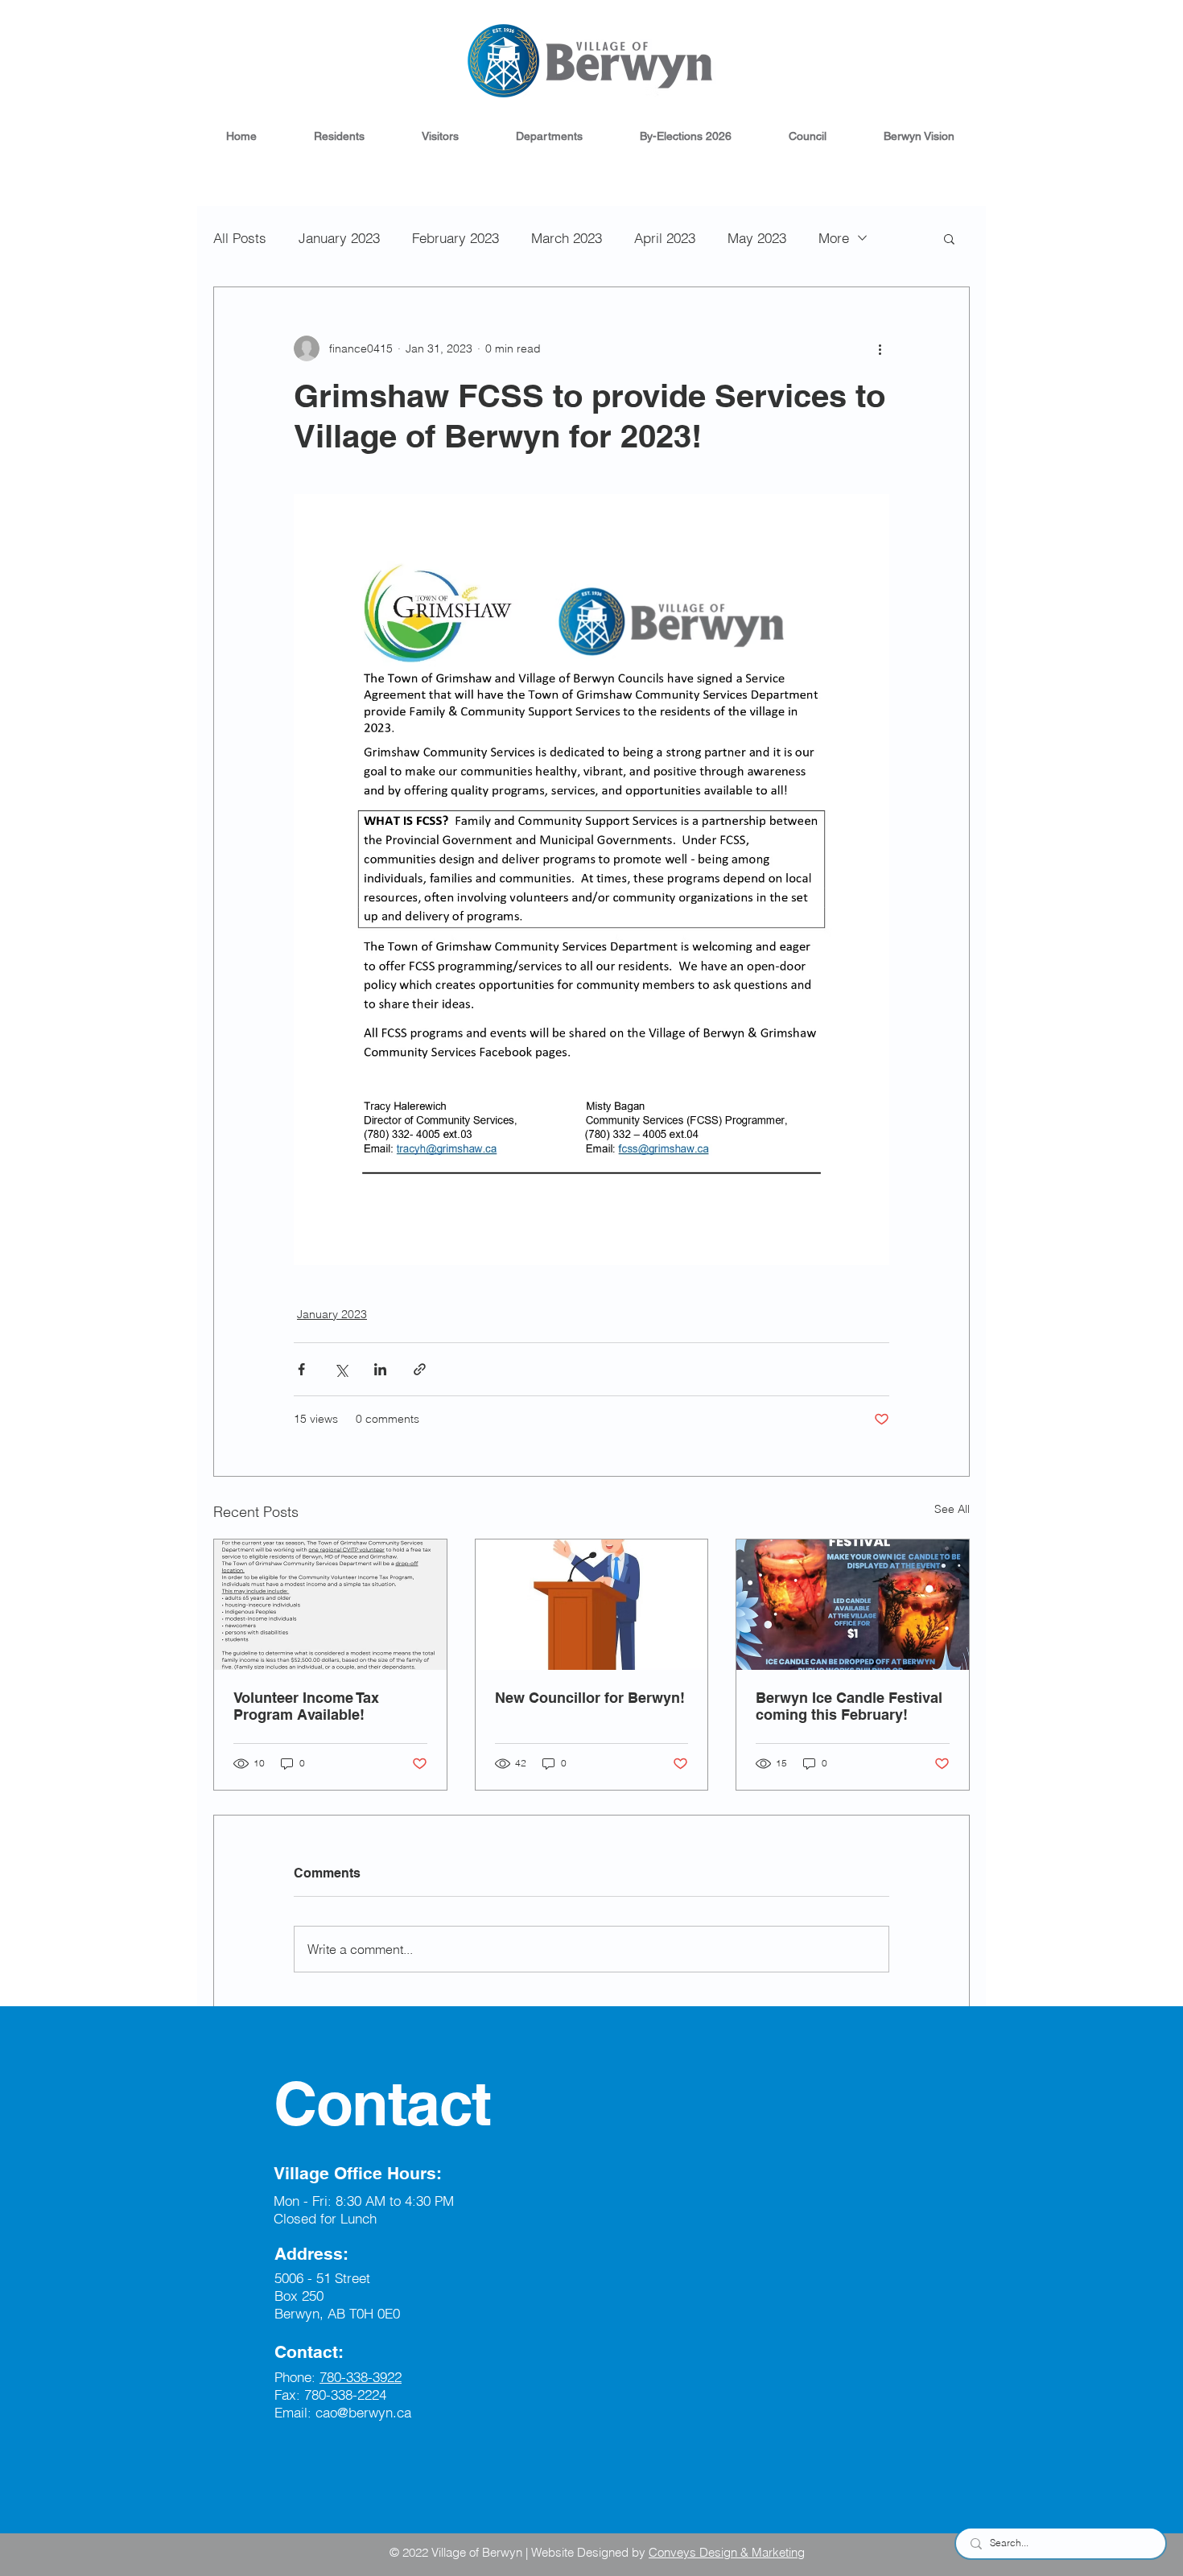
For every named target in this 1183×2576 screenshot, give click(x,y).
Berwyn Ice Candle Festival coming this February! (849, 1706)
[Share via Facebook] (301, 1369)
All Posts (240, 238)
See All (952, 1509)
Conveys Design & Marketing (727, 2552)
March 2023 (567, 238)
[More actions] (880, 348)
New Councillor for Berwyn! (590, 1698)
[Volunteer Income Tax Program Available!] (330, 1605)
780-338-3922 (361, 2377)
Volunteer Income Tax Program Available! (306, 1706)
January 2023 (339, 238)
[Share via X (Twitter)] (341, 1369)
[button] (339, 136)
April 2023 (665, 238)
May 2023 (757, 238)
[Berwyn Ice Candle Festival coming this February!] (853, 1605)
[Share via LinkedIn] (380, 1369)
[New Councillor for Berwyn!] (592, 1605)
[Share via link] (420, 1369)
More (834, 238)
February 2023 (455, 238)
